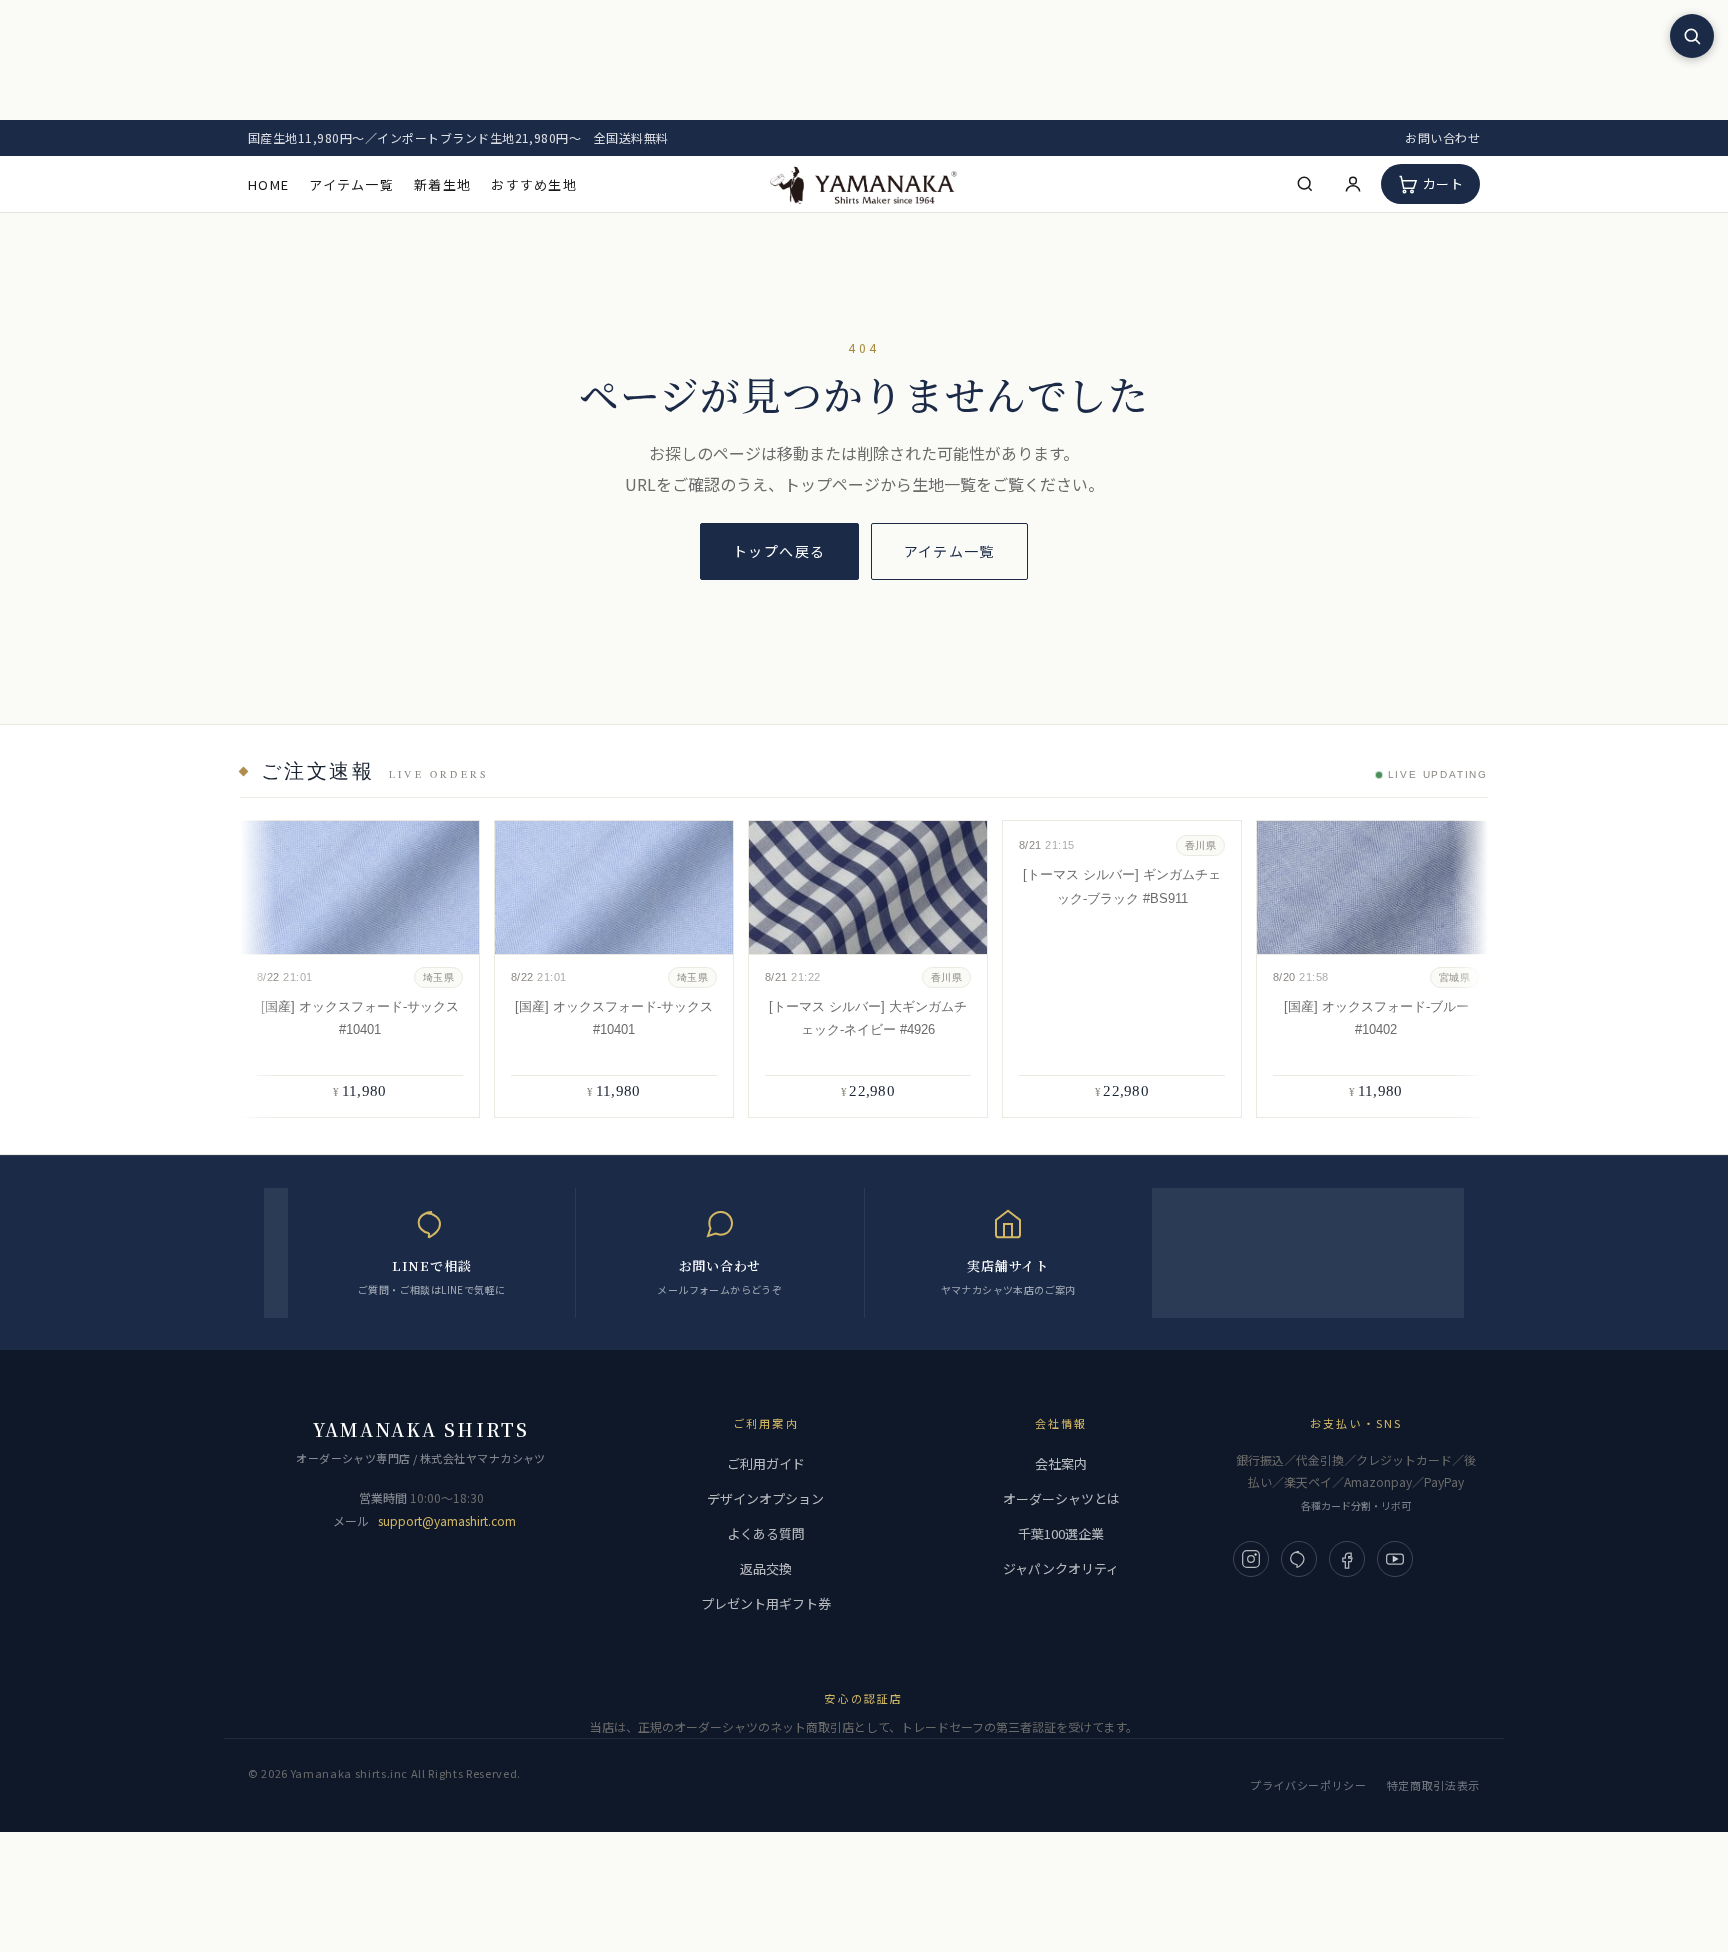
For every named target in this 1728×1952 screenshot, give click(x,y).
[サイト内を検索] (1692, 36)
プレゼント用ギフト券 (766, 1603)
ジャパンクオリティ (1061, 1568)
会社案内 (1061, 1463)
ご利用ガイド (766, 1463)
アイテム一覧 (351, 184)
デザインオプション (765, 1498)
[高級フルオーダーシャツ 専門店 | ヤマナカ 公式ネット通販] (864, 183)
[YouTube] (1395, 1559)
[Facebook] (1347, 1559)
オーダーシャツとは (1061, 1498)
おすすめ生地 (534, 184)
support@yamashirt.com (447, 1520)
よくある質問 (766, 1533)
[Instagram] (1251, 1559)
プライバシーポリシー (1308, 1785)
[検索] (1305, 184)
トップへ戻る (779, 551)
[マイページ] (1353, 184)
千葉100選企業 (1061, 1533)
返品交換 (766, 1568)
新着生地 (442, 184)
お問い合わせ (1442, 137)
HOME (268, 184)
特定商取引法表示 (1433, 1785)
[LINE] (1299, 1559)
